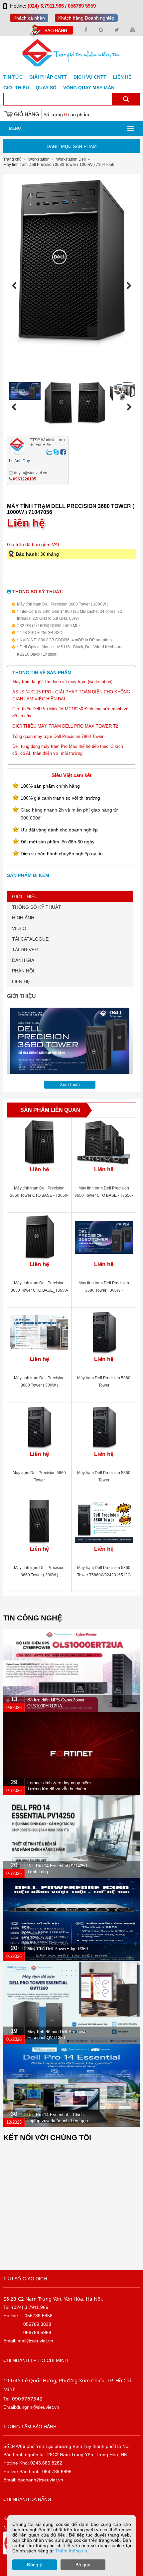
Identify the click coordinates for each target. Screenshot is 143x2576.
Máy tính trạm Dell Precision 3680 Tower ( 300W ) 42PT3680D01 (39, 1385)
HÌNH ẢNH (23, 918)
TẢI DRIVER (25, 950)
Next (127, 286)
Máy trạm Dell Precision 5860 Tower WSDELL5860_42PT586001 (104, 1385)
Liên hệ (122, 77)
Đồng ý (34, 2565)
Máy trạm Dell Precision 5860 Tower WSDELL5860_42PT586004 (39, 1480)
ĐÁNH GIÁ (23, 960)
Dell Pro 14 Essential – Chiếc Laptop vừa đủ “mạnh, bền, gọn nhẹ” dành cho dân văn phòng (58, 2121)
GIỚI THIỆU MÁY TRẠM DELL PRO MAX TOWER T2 (65, 726)
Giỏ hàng (27, 114)
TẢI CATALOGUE (30, 939)
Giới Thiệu (16, 88)
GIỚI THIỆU (25, 896)
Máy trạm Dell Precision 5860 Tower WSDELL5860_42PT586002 (104, 1480)
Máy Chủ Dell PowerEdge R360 (58, 1949)
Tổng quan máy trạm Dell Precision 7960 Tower (58, 736)
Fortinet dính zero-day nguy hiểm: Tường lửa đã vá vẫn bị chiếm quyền (60, 1789)
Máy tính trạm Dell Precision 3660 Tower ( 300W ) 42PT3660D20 (39, 1575)
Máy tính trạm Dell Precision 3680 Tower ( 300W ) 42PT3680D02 (104, 1290)
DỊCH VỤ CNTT (90, 77)
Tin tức (13, 77)
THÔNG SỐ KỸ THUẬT (37, 907)
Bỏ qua (83, 2565)
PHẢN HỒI (23, 971)
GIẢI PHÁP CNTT (48, 77)
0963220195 (25, 479)
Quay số (46, 88)
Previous (16, 286)
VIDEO (19, 928)
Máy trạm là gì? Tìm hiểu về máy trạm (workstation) (62, 682)
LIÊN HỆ (21, 981)
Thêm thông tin (71, 2551)
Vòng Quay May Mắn (89, 88)
